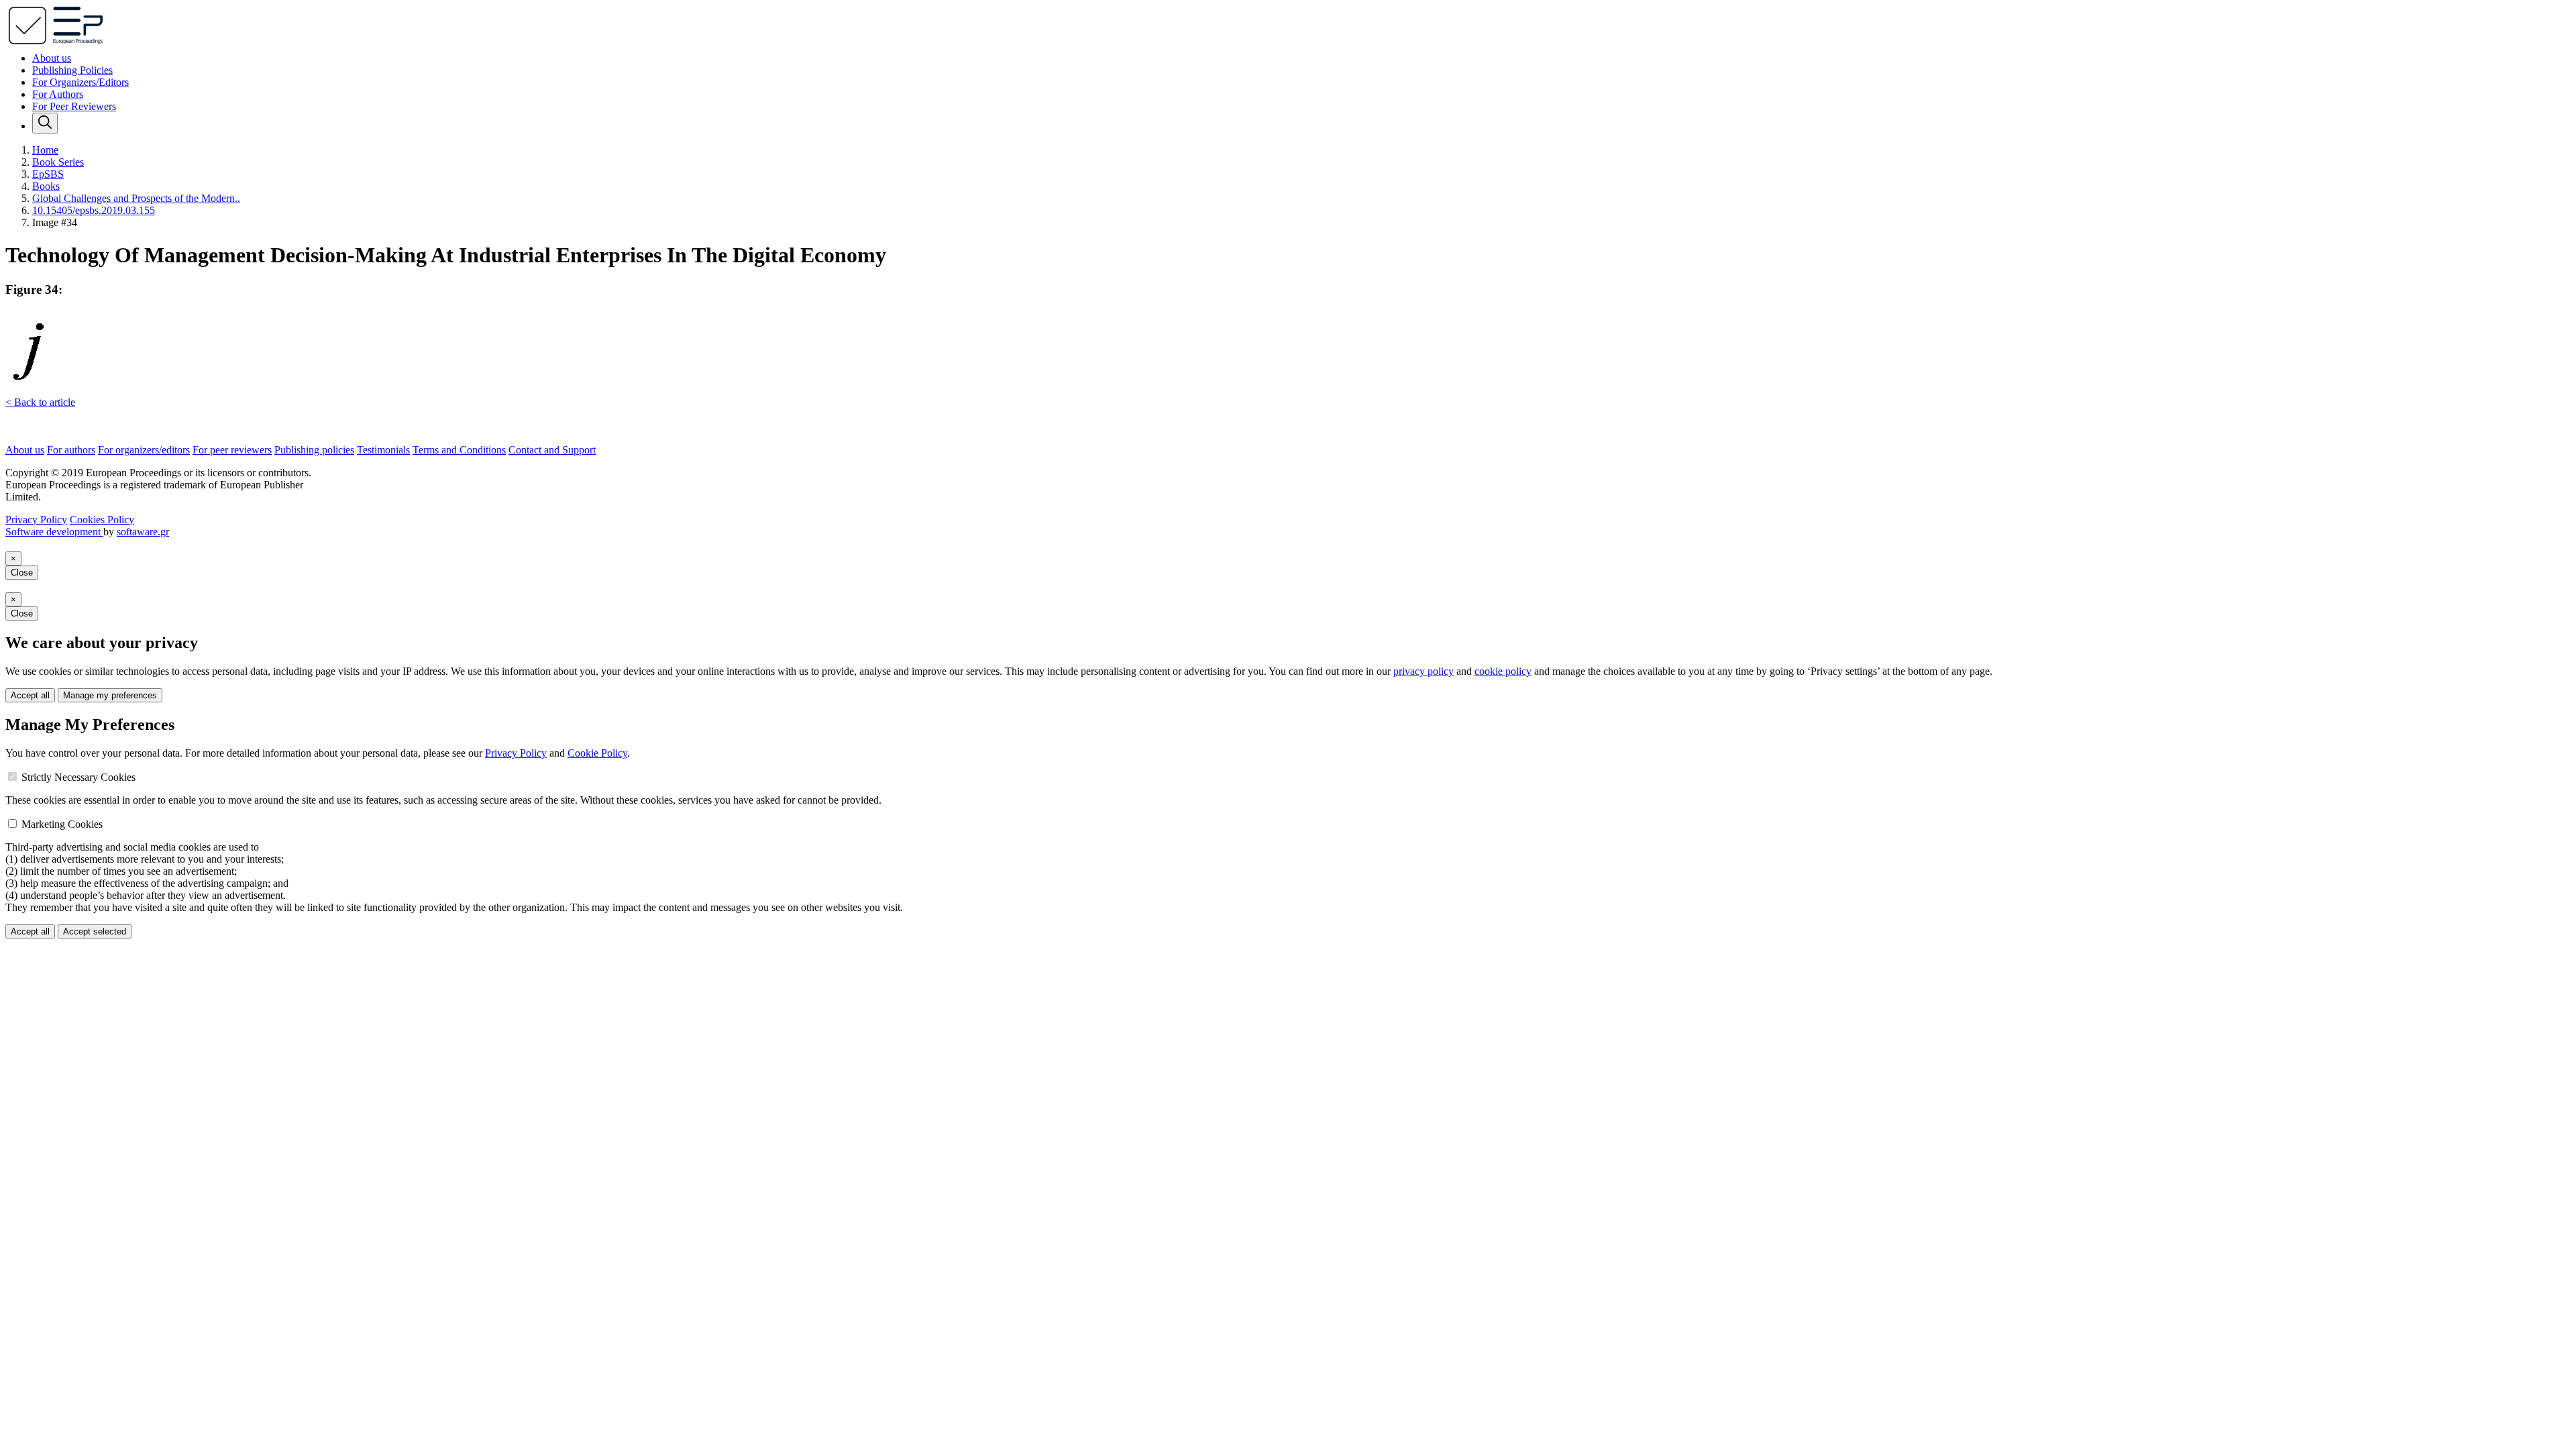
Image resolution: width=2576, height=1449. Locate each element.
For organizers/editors (144, 450)
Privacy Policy (36, 520)
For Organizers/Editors (80, 82)
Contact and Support (552, 450)
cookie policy (1503, 671)
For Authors (58, 94)
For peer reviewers (232, 450)
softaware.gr (143, 532)
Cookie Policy (597, 753)
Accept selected (95, 931)
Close (22, 573)
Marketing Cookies (62, 824)
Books (46, 186)
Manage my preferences (110, 695)
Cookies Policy (102, 520)
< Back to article (40, 402)
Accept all (30, 695)
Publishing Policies (72, 70)
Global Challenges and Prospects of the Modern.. (136, 198)
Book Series (58, 162)
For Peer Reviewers (74, 106)
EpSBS (48, 174)
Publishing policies (314, 450)
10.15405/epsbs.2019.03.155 (94, 210)
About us (52, 58)
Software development (54, 532)
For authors (71, 450)
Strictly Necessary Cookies (78, 777)
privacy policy (1424, 671)
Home (45, 150)
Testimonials (383, 450)
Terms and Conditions (459, 450)
